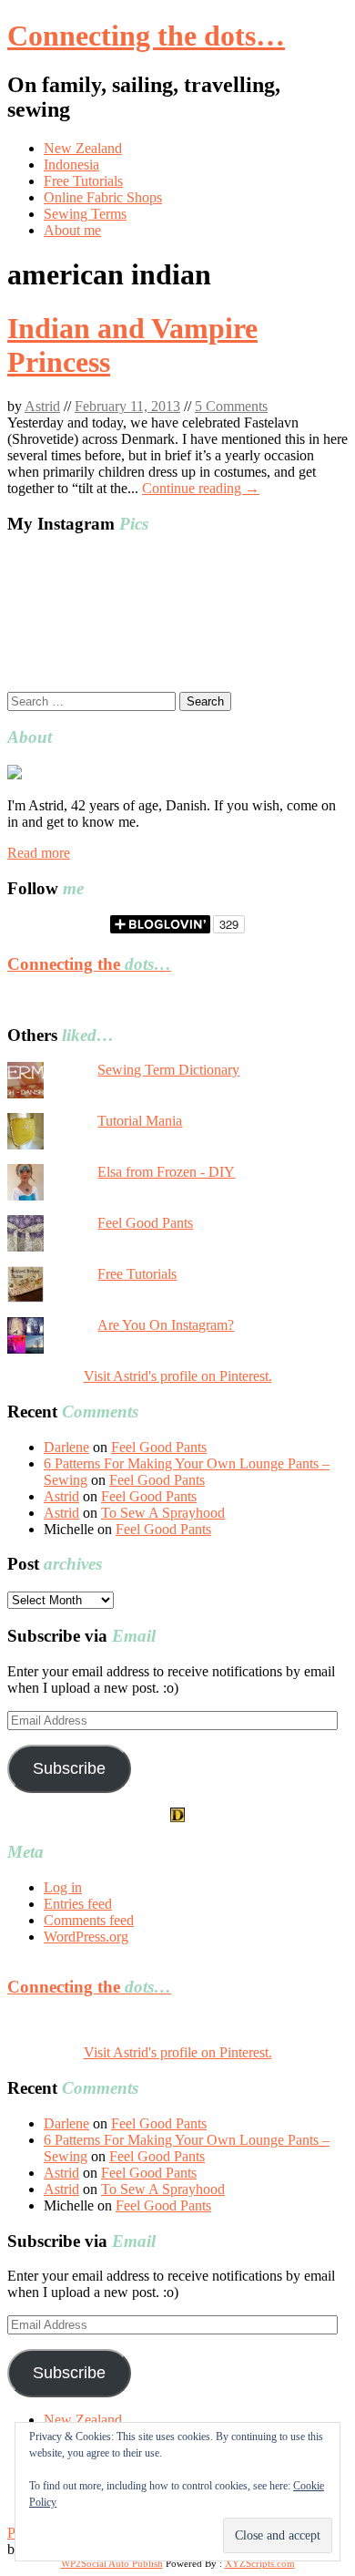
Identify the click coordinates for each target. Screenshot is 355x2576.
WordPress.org (86, 1937)
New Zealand (83, 148)
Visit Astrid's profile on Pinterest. (178, 1376)
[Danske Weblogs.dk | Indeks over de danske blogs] (177, 1817)
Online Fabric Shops (103, 197)
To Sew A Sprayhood (163, 1513)
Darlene (66, 1447)
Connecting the (89, 964)
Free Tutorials (83, 181)
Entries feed (78, 1904)
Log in (63, 1887)
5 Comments (231, 406)
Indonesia (71, 165)
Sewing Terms (85, 214)
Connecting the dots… (146, 36)
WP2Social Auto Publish (112, 2563)
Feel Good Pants (145, 1223)
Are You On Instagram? (166, 1325)
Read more (39, 853)
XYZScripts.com (260, 2563)
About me (72, 230)
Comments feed (89, 1920)
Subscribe (69, 1768)
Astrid (42, 406)
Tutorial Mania (140, 1121)
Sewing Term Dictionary (168, 1070)
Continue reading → (201, 488)
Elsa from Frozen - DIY (166, 1172)
